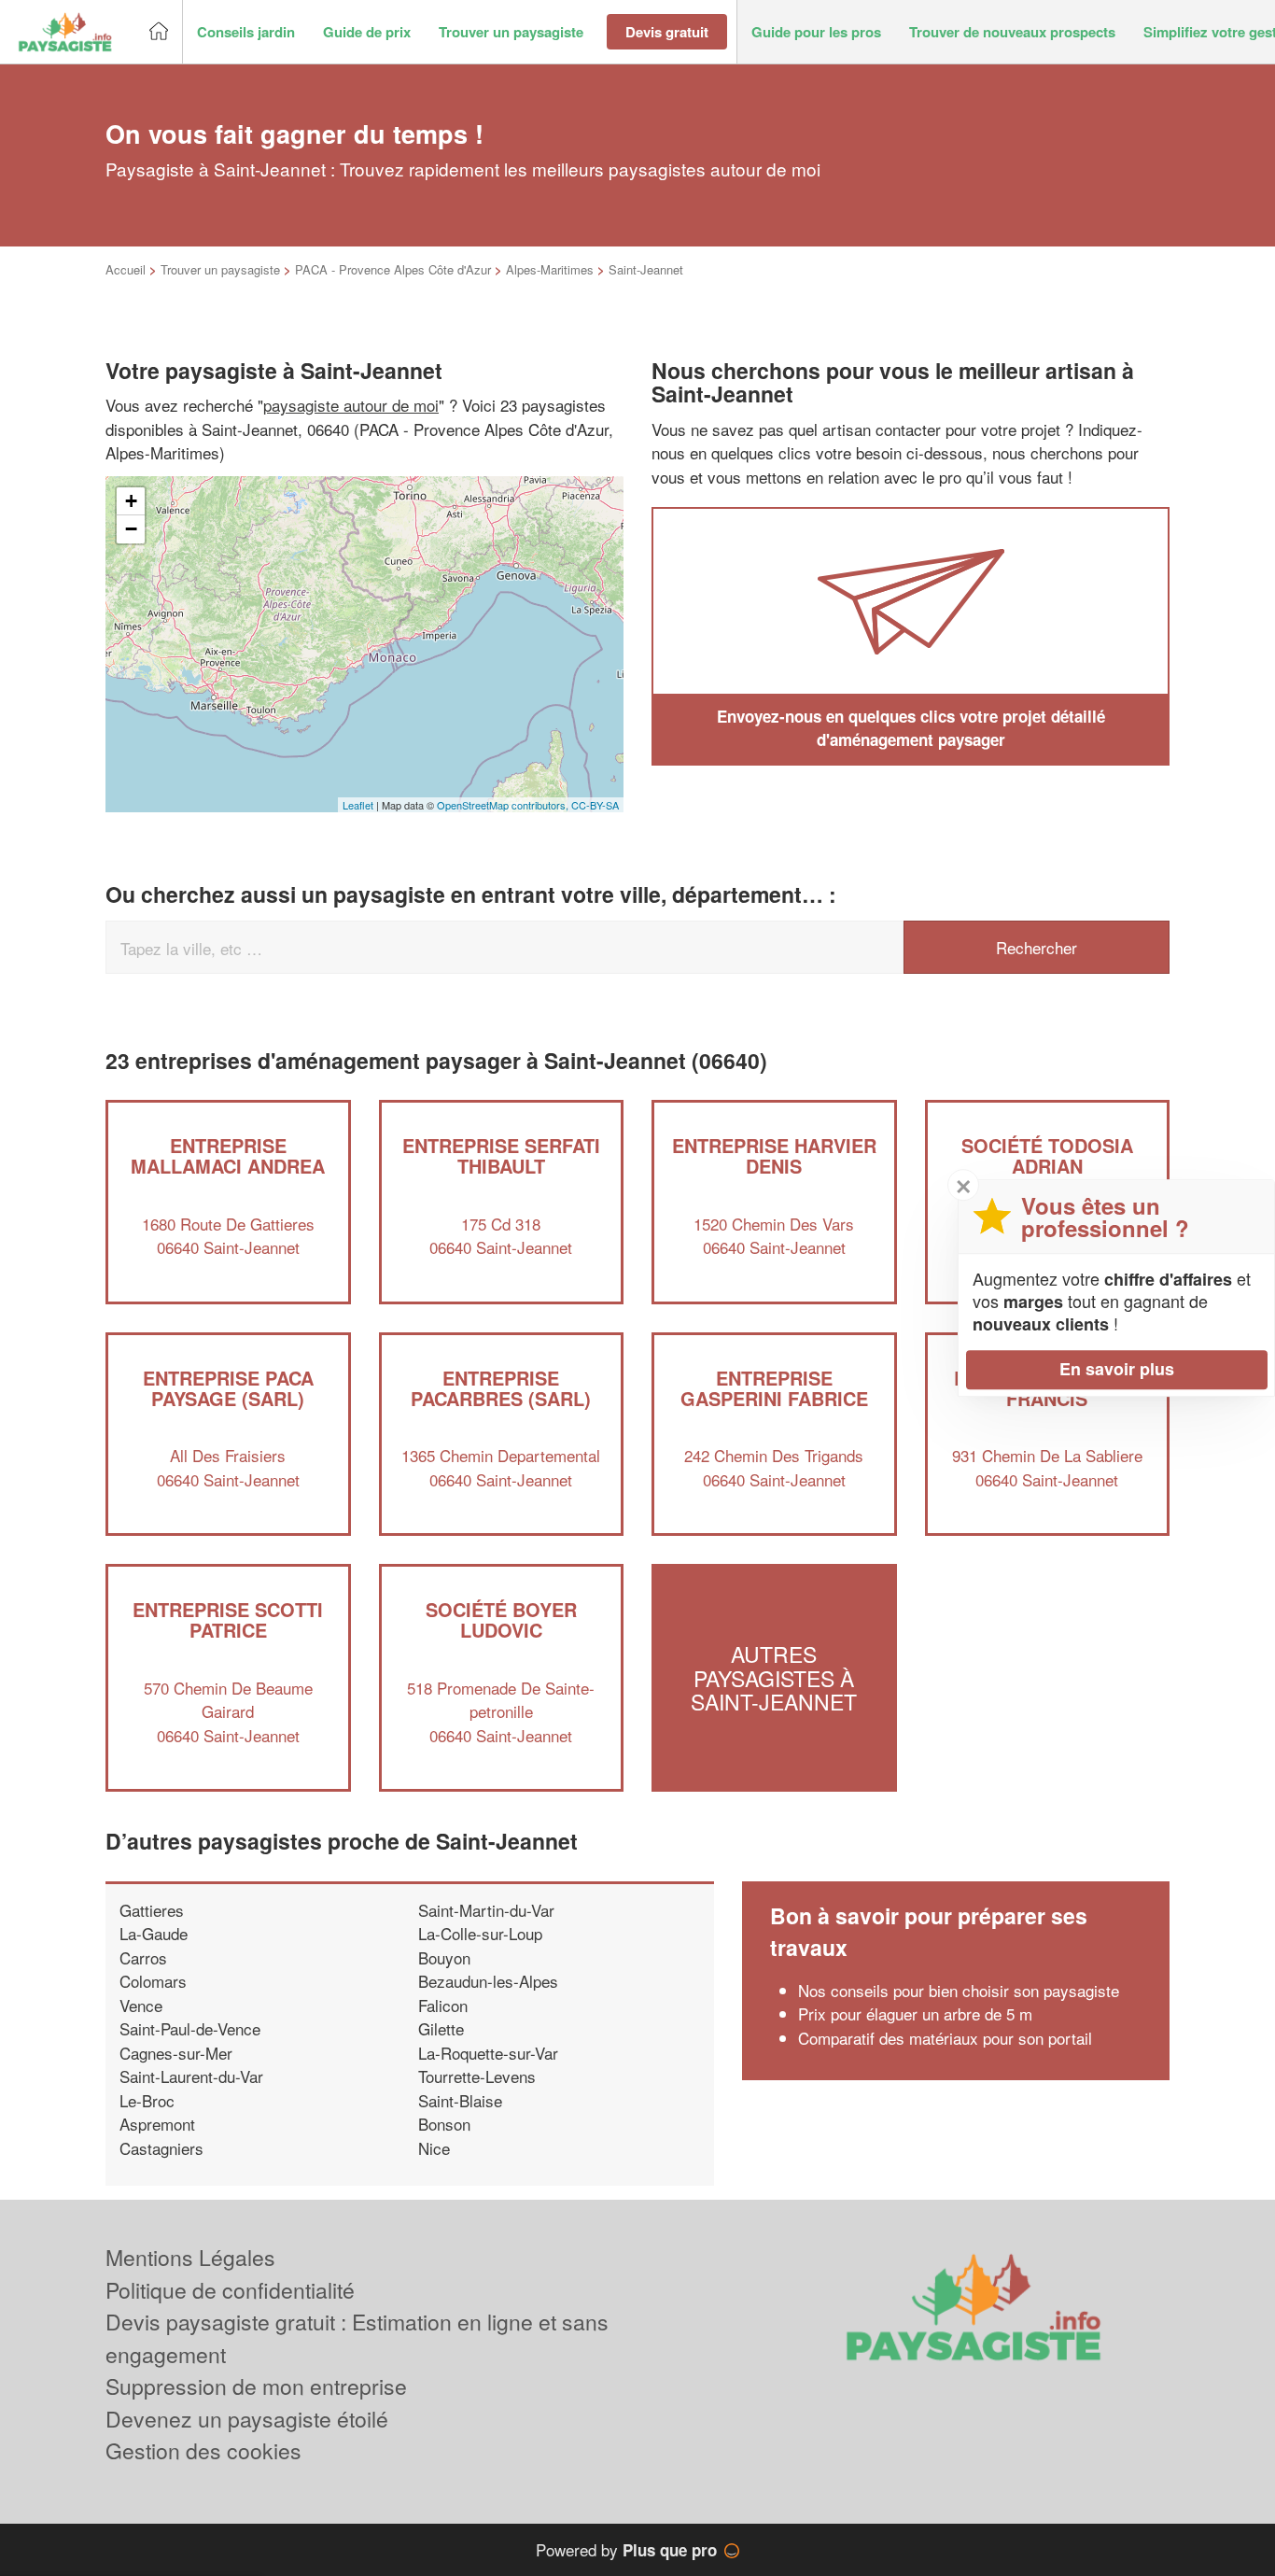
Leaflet (358, 805)
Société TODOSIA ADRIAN (1047, 1155)
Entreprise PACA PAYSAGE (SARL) (228, 1388)
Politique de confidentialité (230, 2290)
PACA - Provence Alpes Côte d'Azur (393, 269)
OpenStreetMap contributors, (504, 805)
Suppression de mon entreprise (256, 2386)
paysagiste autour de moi (351, 405)
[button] (246, 32)
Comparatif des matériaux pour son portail (945, 2038)
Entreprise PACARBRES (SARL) (501, 1388)
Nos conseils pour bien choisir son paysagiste (959, 1990)
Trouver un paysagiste (220, 269)
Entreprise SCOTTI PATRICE (228, 1619)
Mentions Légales (190, 2257)
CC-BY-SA (595, 805)
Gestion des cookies (203, 2450)
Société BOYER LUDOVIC (501, 1619)
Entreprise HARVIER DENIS (774, 1155)
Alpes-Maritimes (550, 269)
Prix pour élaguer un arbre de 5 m (915, 2013)
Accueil (126, 269)
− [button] (131, 529)
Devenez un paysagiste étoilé (247, 2419)
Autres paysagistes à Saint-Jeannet (774, 1679)
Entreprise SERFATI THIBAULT (501, 1155)
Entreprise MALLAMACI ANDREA (228, 1155)
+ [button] (131, 501)
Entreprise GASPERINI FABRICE (774, 1388)
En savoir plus (1117, 1369)
